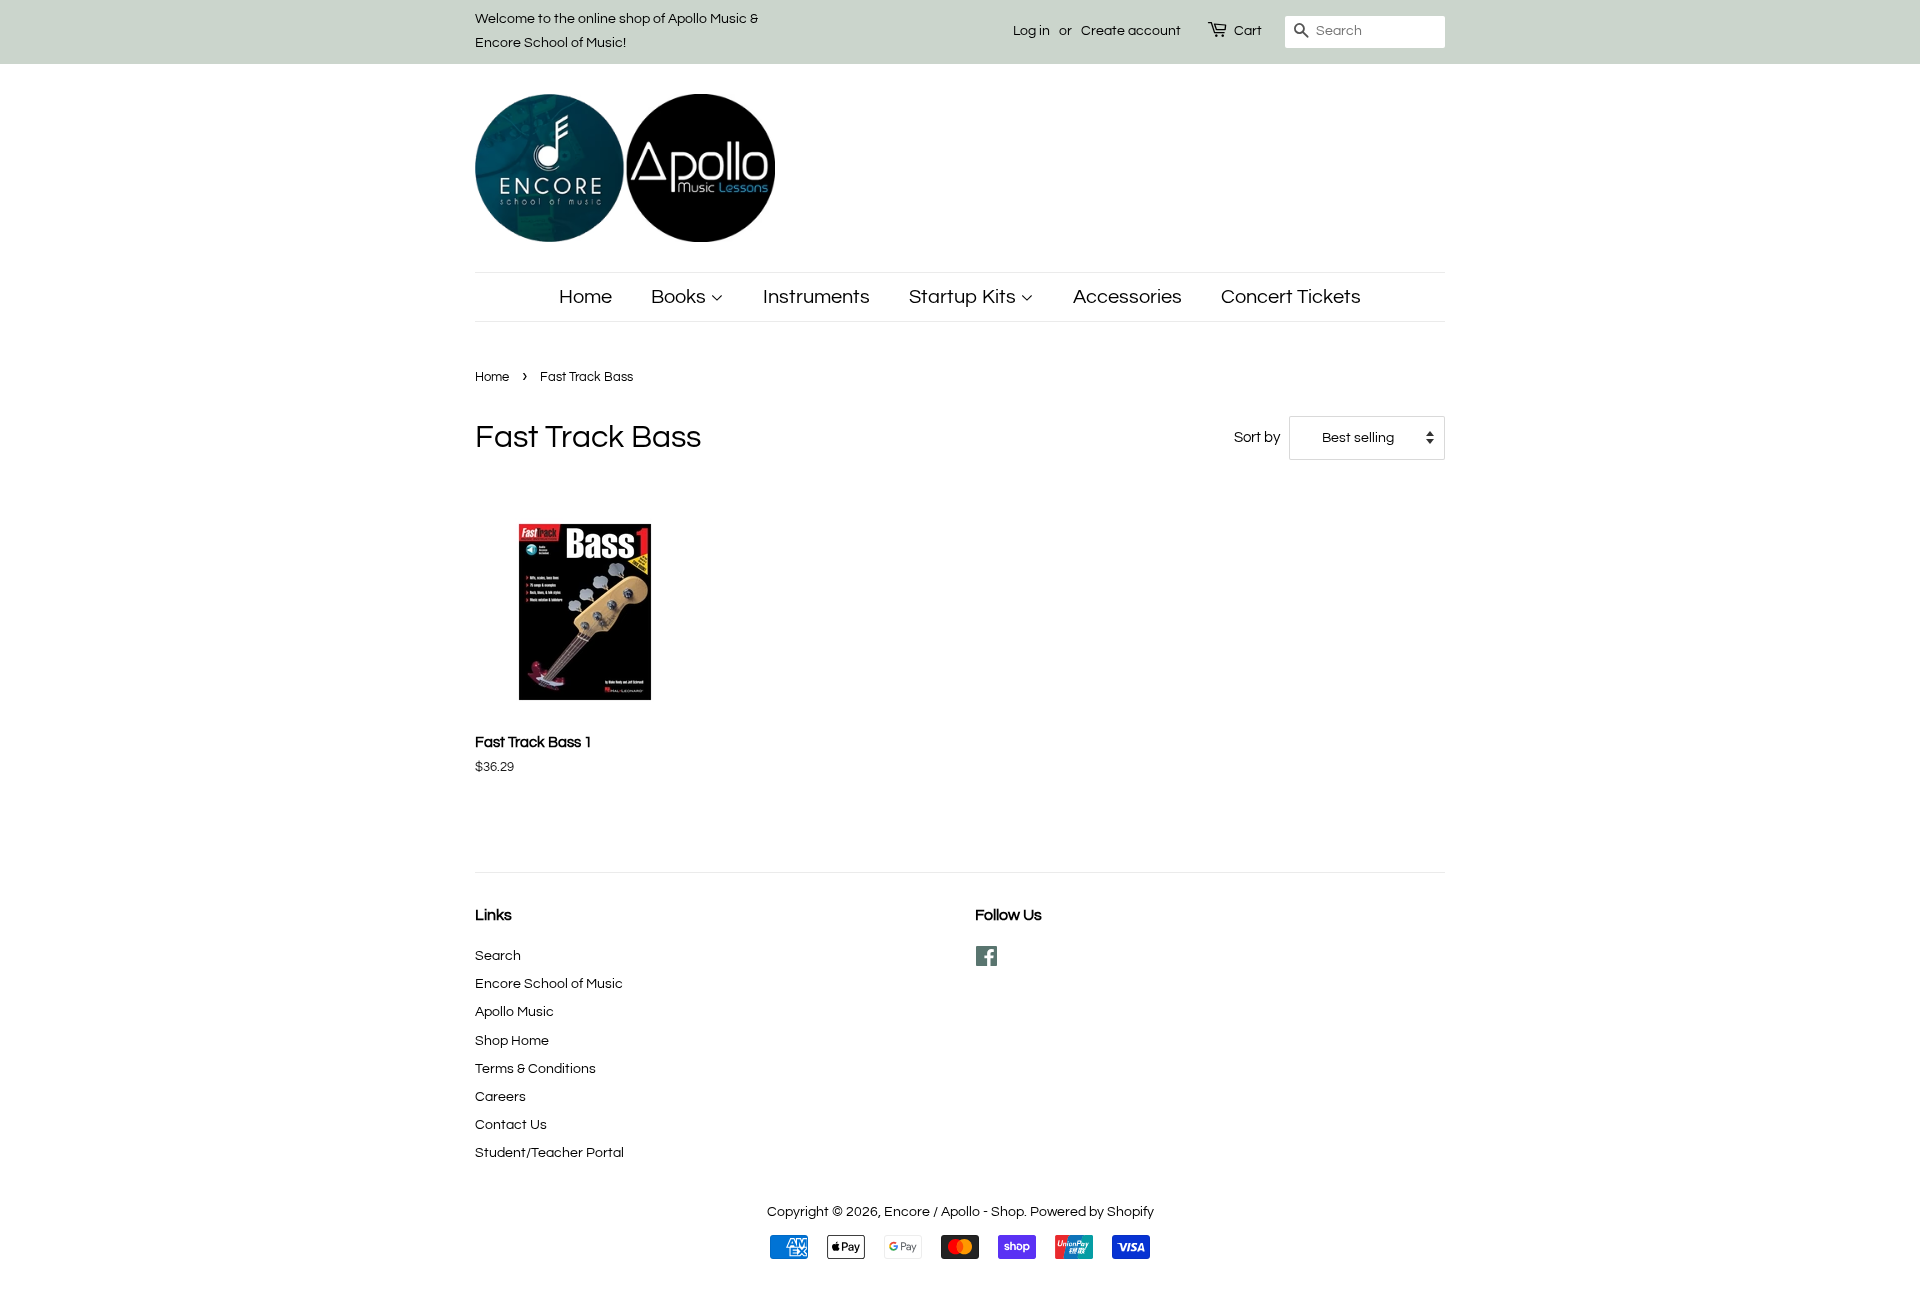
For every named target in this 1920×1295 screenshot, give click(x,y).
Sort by (1257, 437)
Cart (1248, 31)
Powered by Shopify (1092, 1211)
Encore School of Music (549, 983)
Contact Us (511, 1124)
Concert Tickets (1291, 297)
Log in (1031, 31)
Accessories (1127, 297)
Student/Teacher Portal (549, 1152)
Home (585, 297)
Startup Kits (964, 297)
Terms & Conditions (535, 1068)
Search (498, 955)
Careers (500, 1096)
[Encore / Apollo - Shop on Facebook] (986, 960)
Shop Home (512, 1040)
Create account (1131, 31)
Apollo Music (514, 1011)
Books (680, 297)
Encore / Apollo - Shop (954, 1211)
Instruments (816, 297)
